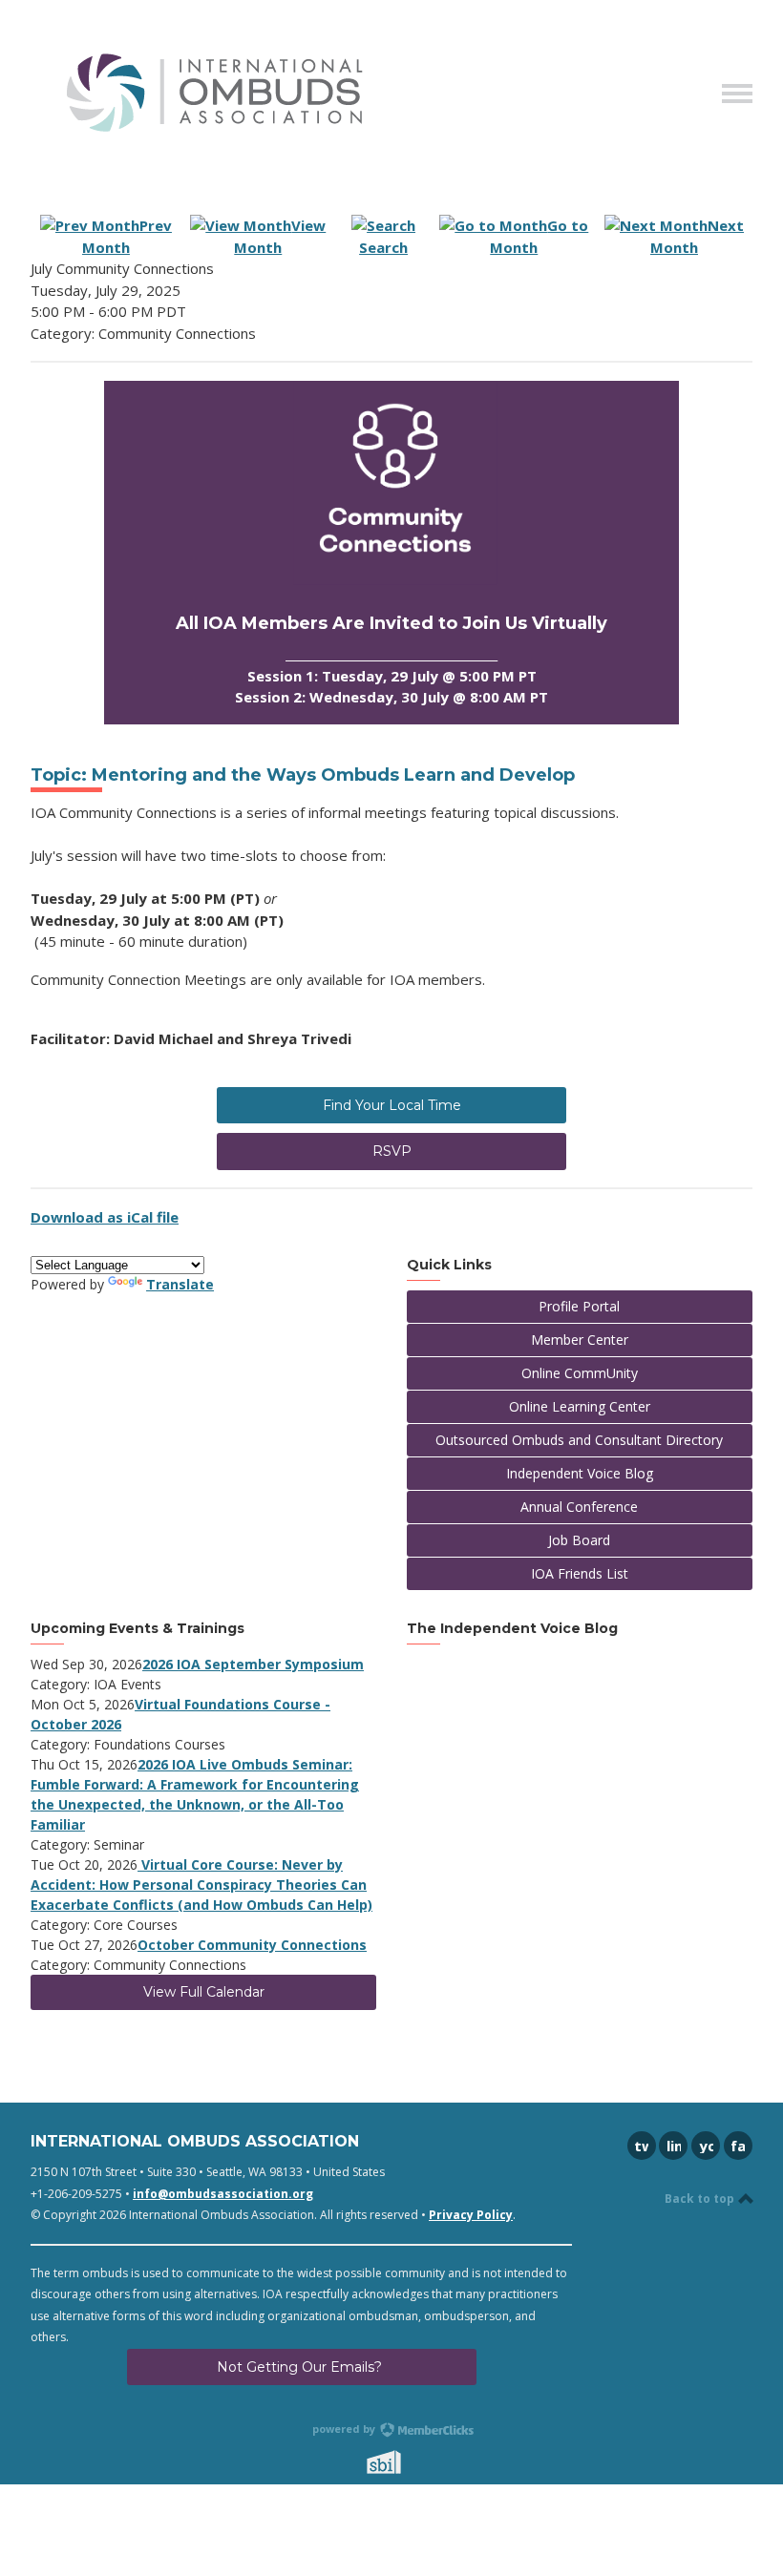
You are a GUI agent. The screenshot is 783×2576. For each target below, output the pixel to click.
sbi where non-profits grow (409, 2462)
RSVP (392, 1151)
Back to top (701, 2199)
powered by (345, 2429)
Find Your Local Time (392, 1105)
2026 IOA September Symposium (253, 1664)
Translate (180, 1284)
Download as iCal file (105, 1217)
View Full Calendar (204, 1992)
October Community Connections (252, 1945)
